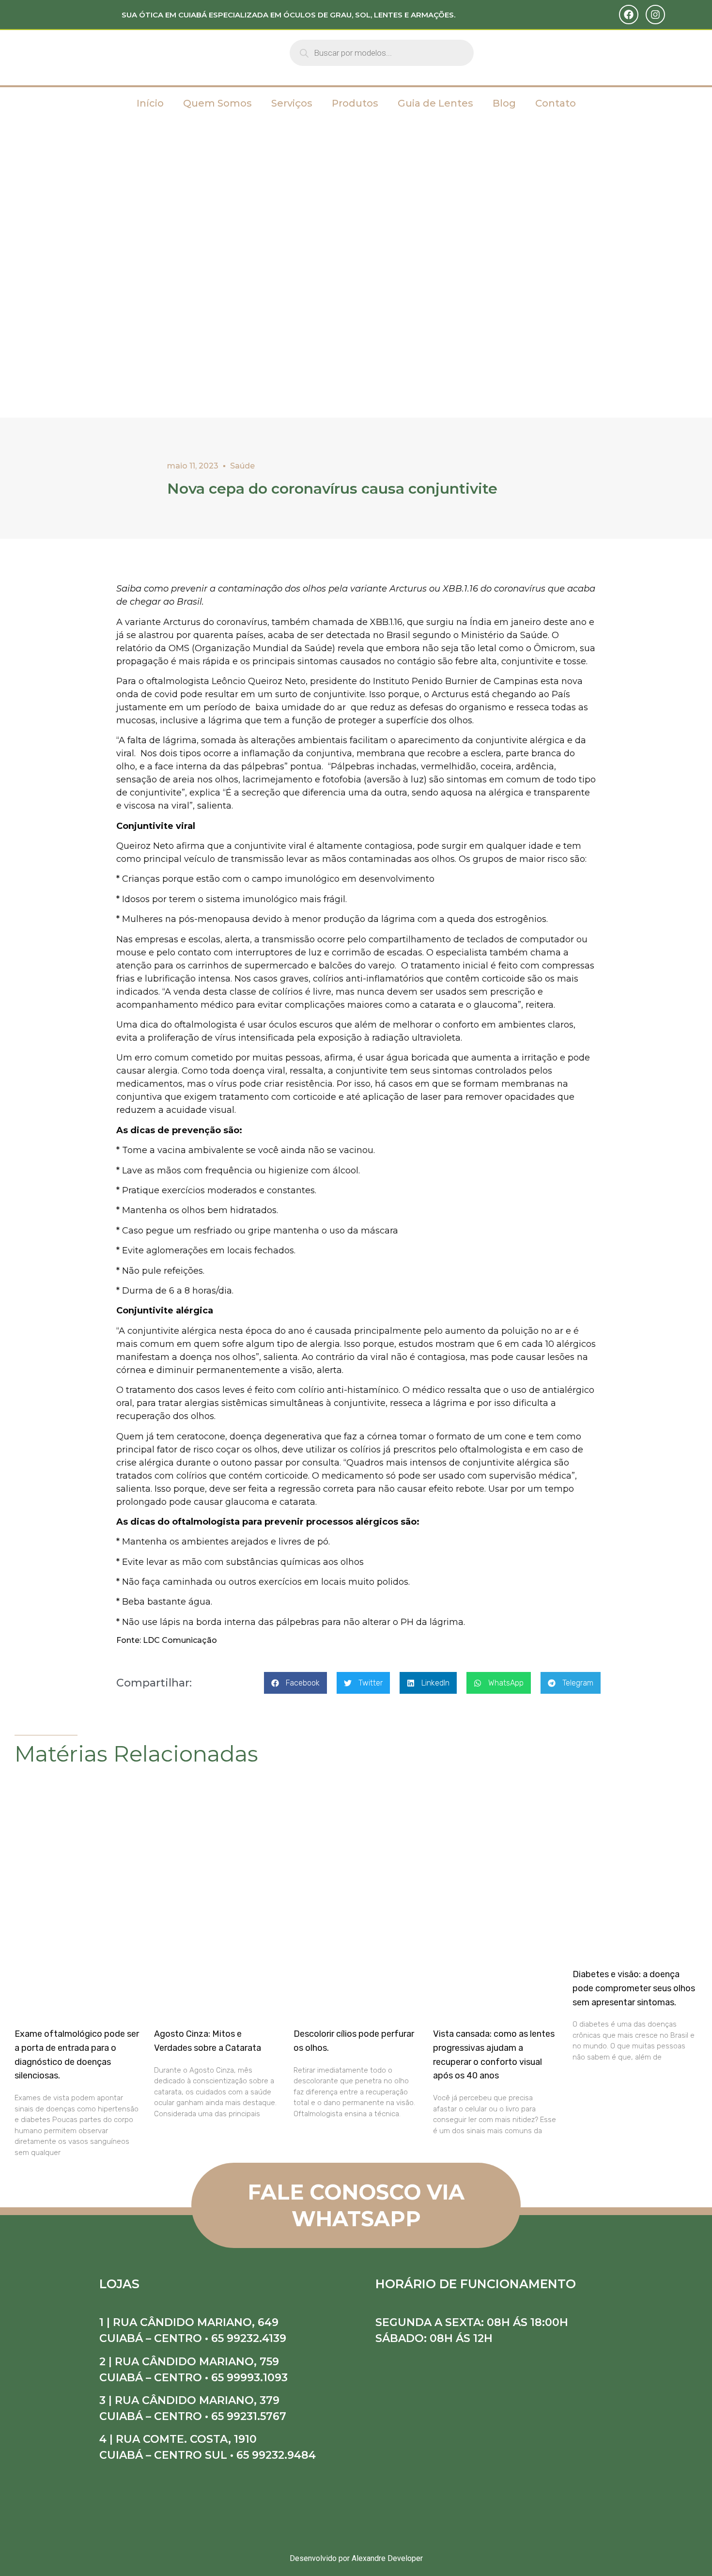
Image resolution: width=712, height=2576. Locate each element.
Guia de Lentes (435, 103)
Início (150, 103)
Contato (556, 103)
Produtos (355, 103)
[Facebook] (629, 15)
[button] (295, 1683)
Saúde (242, 466)
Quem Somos (217, 103)
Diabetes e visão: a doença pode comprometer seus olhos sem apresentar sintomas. (634, 1988)
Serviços (292, 103)
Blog (504, 103)
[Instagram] (655, 15)
